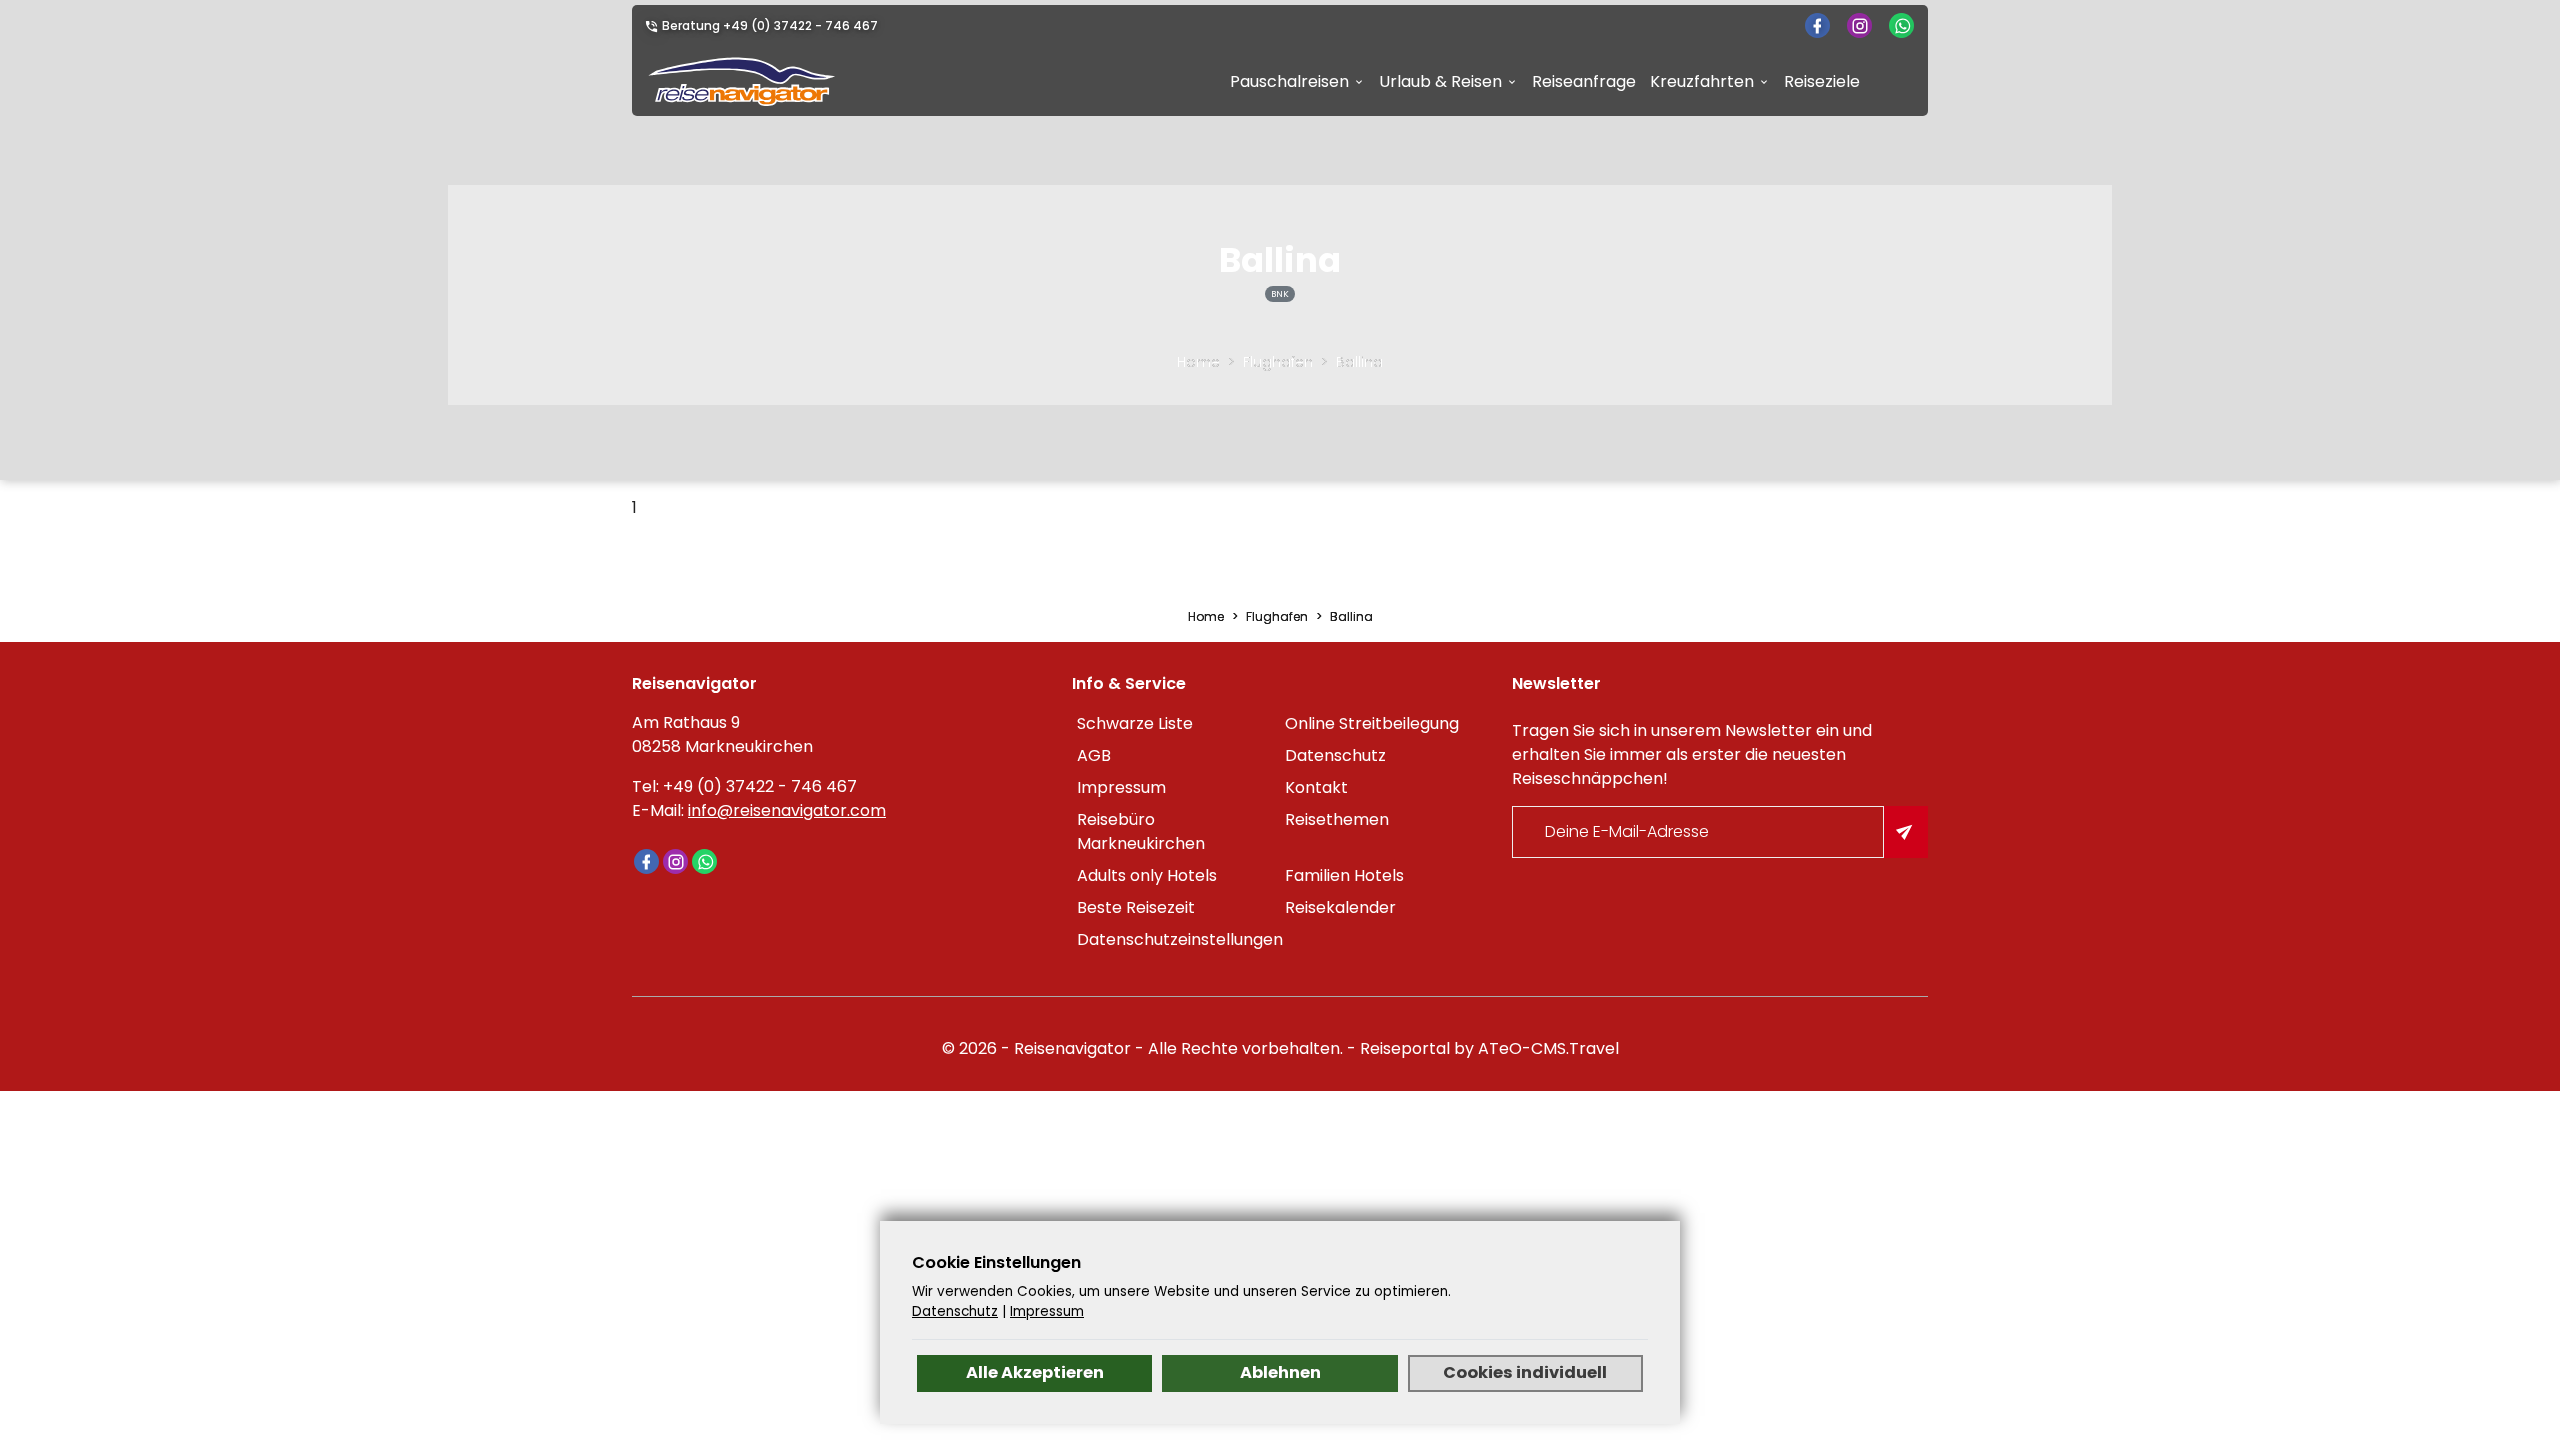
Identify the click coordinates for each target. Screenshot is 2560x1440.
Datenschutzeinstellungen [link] (1178, 939)
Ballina (1359, 362)
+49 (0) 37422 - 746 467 (800, 25)
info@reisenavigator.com (787, 810)
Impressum (1121, 787)
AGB (1094, 755)
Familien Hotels (1344, 875)
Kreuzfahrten (1702, 81)
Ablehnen (1280, 1372)
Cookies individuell (1525, 1372)
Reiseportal (1405, 1048)
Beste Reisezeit (1136, 907)
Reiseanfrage (1584, 81)
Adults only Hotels (1147, 875)
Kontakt (1316, 787)
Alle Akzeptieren (1035, 1372)
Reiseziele (1822, 81)
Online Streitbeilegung (1372, 723)
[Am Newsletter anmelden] (1906, 832)
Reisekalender (1340, 907)
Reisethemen (1337, 819)
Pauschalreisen (1289, 81)
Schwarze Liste (1135, 723)
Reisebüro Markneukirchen (1141, 831)
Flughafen (1278, 362)
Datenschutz (1335, 755)
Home (1198, 362)
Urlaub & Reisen (1440, 81)
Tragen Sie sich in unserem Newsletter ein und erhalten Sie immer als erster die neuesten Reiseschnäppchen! (1692, 754)
